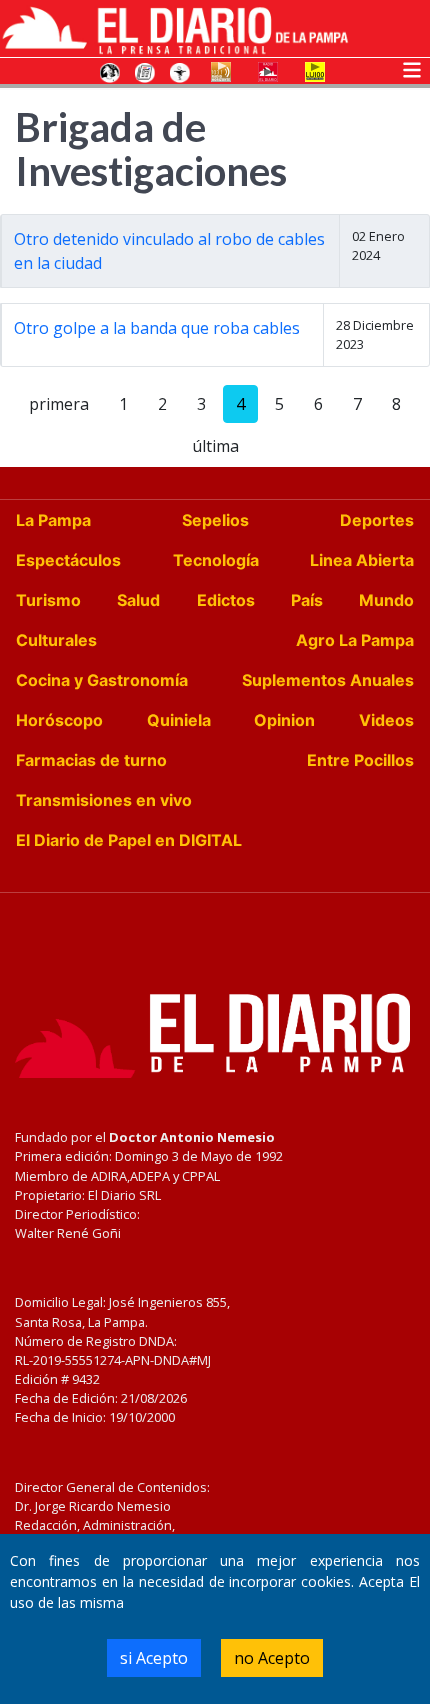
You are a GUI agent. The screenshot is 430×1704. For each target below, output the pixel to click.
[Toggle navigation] (412, 68)
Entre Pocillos (360, 760)
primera (59, 404)
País (307, 600)
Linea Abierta (362, 560)
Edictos (226, 600)
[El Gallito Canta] (110, 71)
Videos (386, 720)
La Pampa (53, 520)
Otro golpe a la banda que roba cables (157, 328)
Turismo (48, 600)
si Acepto (154, 1658)
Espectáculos (68, 560)
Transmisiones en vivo (104, 800)
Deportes (377, 520)
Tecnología (216, 560)
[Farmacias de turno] (180, 71)
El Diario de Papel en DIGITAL (129, 840)
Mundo (386, 600)
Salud (138, 600)
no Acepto (272, 1658)
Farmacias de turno (91, 760)
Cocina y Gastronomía (102, 680)
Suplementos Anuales (328, 680)
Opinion (284, 720)
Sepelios (215, 520)
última (215, 446)
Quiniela (179, 720)
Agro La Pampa (355, 640)
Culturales (56, 640)
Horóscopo (59, 720)
